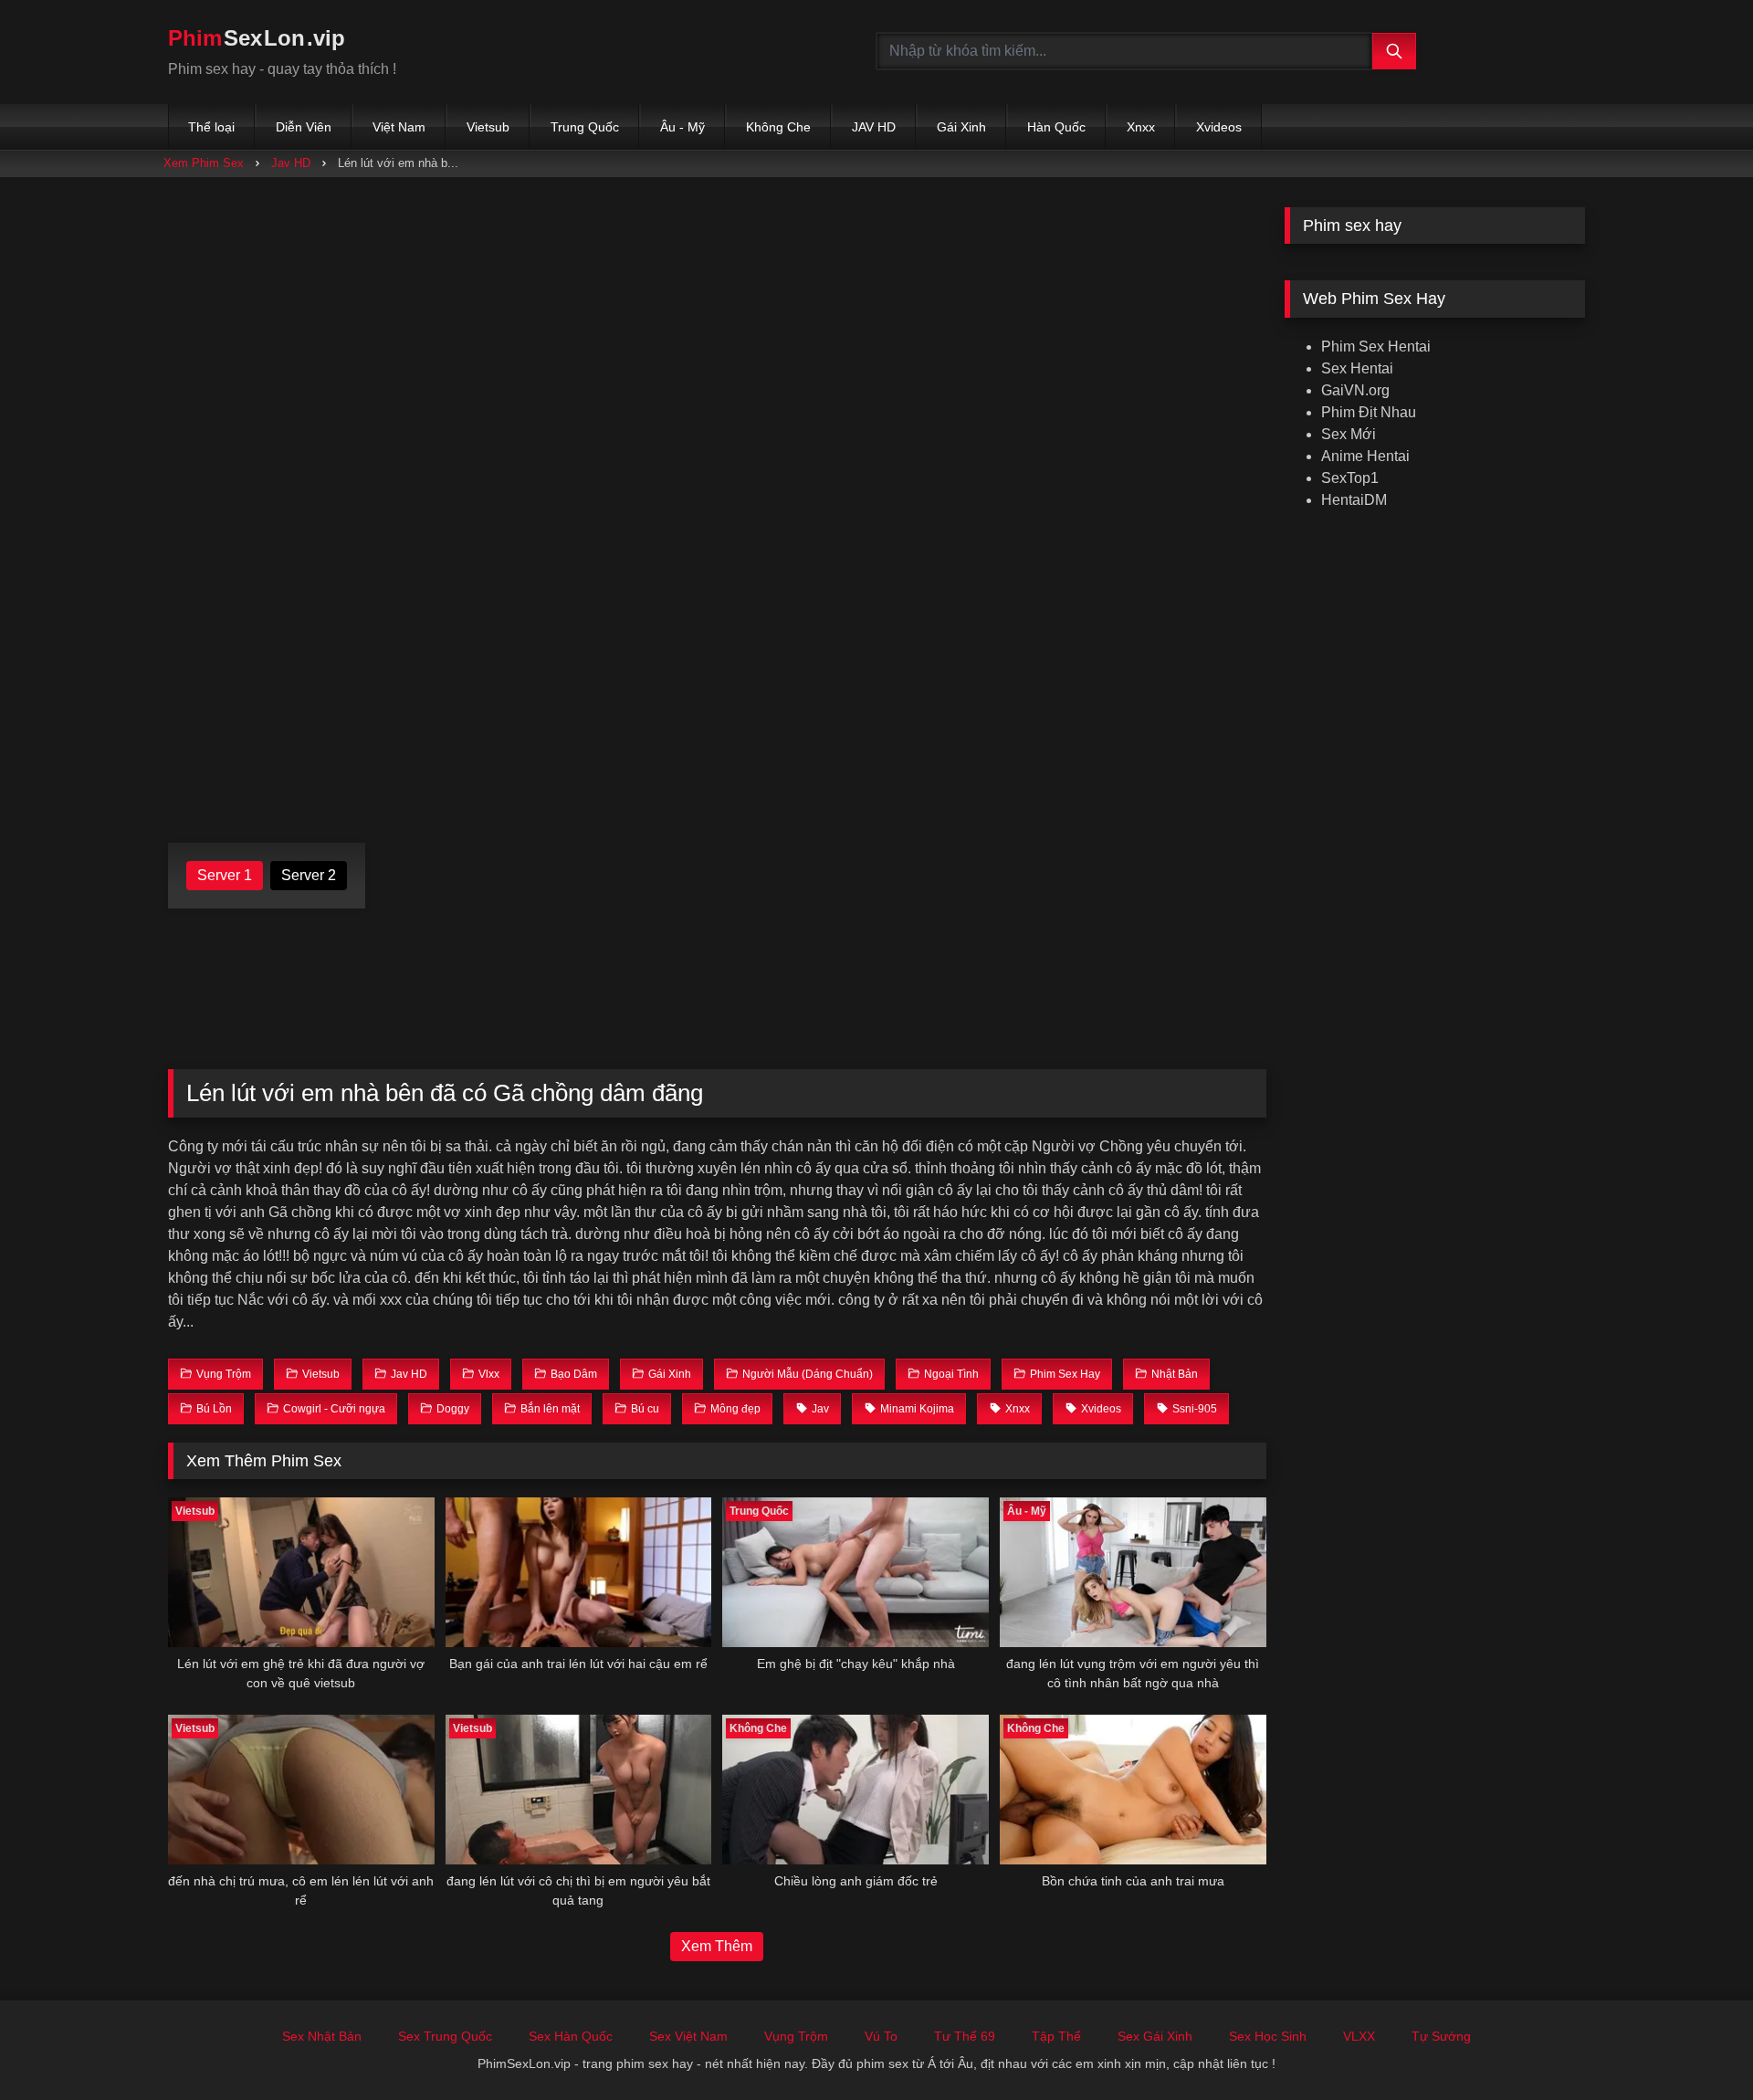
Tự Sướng (1441, 2036)
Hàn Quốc (1056, 127)
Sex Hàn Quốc (571, 2036)
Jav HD (291, 163)
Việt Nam (399, 127)
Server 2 (309, 875)
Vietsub (488, 127)
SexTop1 (1350, 478)
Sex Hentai (1357, 368)
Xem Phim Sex (204, 163)
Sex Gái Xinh (1155, 2036)
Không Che (778, 127)
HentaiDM (1354, 500)
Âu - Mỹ (682, 127)
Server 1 (225, 875)
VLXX (1359, 2036)
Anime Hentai (1365, 456)
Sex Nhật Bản (322, 2036)
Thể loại (211, 127)
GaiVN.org (1355, 390)
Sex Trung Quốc (445, 2036)
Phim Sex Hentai (1376, 346)
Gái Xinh (961, 127)
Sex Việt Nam (688, 2036)
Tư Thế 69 (965, 2036)
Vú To (881, 2036)
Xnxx (1141, 127)
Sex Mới (1349, 434)
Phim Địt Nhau (1369, 412)
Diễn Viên (304, 127)
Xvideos (1219, 127)
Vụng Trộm (796, 2036)
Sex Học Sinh (1268, 2036)
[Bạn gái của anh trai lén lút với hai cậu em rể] (579, 1572)
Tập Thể (1056, 2036)
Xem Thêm (717, 1946)
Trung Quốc (585, 127)
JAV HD (874, 127)
